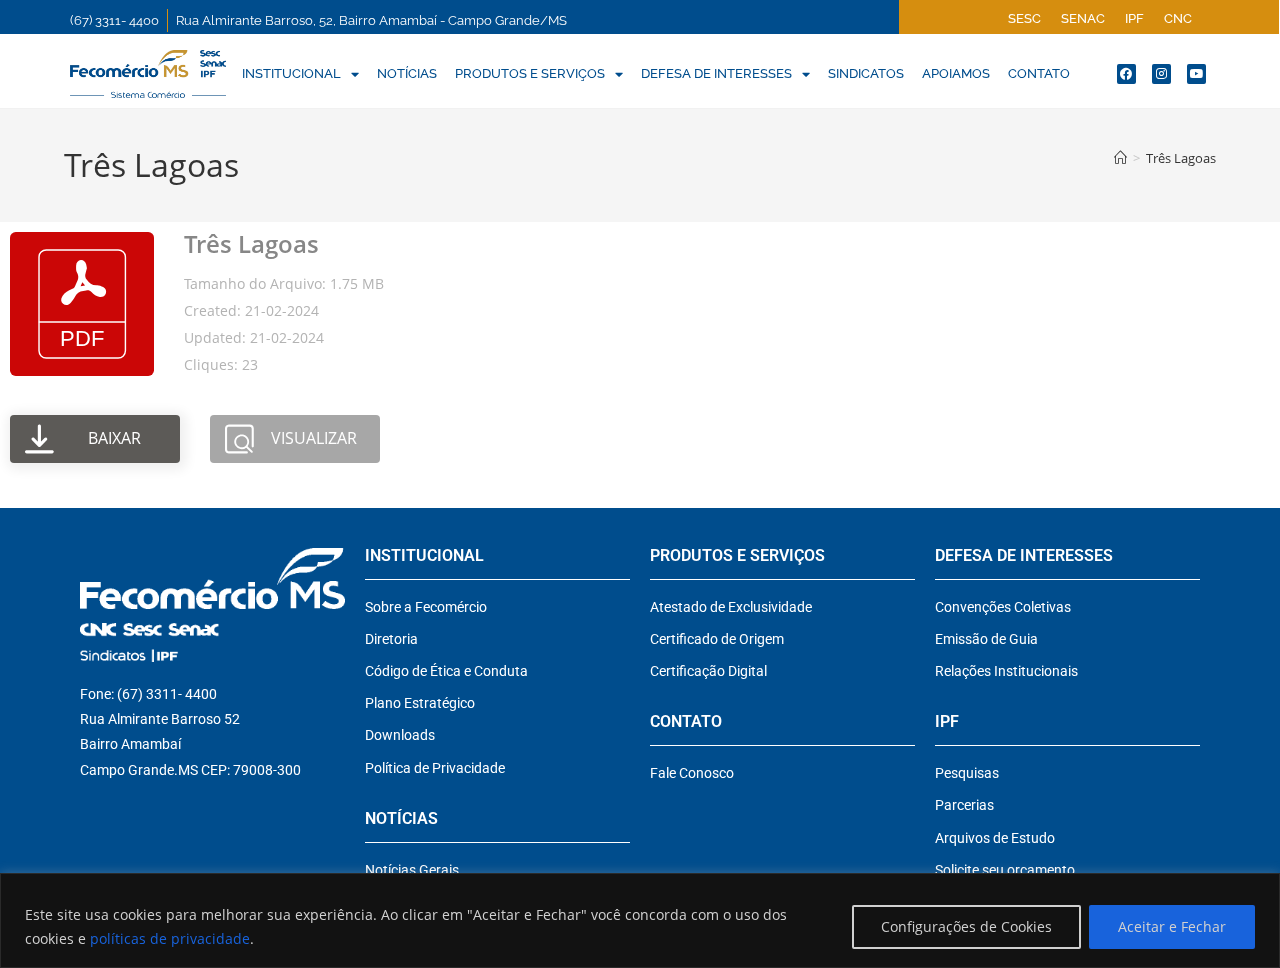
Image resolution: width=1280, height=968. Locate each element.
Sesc (1024, 18)
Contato (1039, 73)
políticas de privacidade (170, 938)
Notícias (407, 73)
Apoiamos (956, 73)
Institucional (291, 73)
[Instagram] (1161, 73)
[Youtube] (1196, 73)
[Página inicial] (1120, 158)
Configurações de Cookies (966, 926)
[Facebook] (1126, 73)
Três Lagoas (1181, 158)
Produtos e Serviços (530, 73)
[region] (640, 920)
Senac (1083, 18)
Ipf (1134, 18)
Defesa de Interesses (716, 73)
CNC (1178, 18)
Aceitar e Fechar (1172, 926)
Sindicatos (866, 73)
